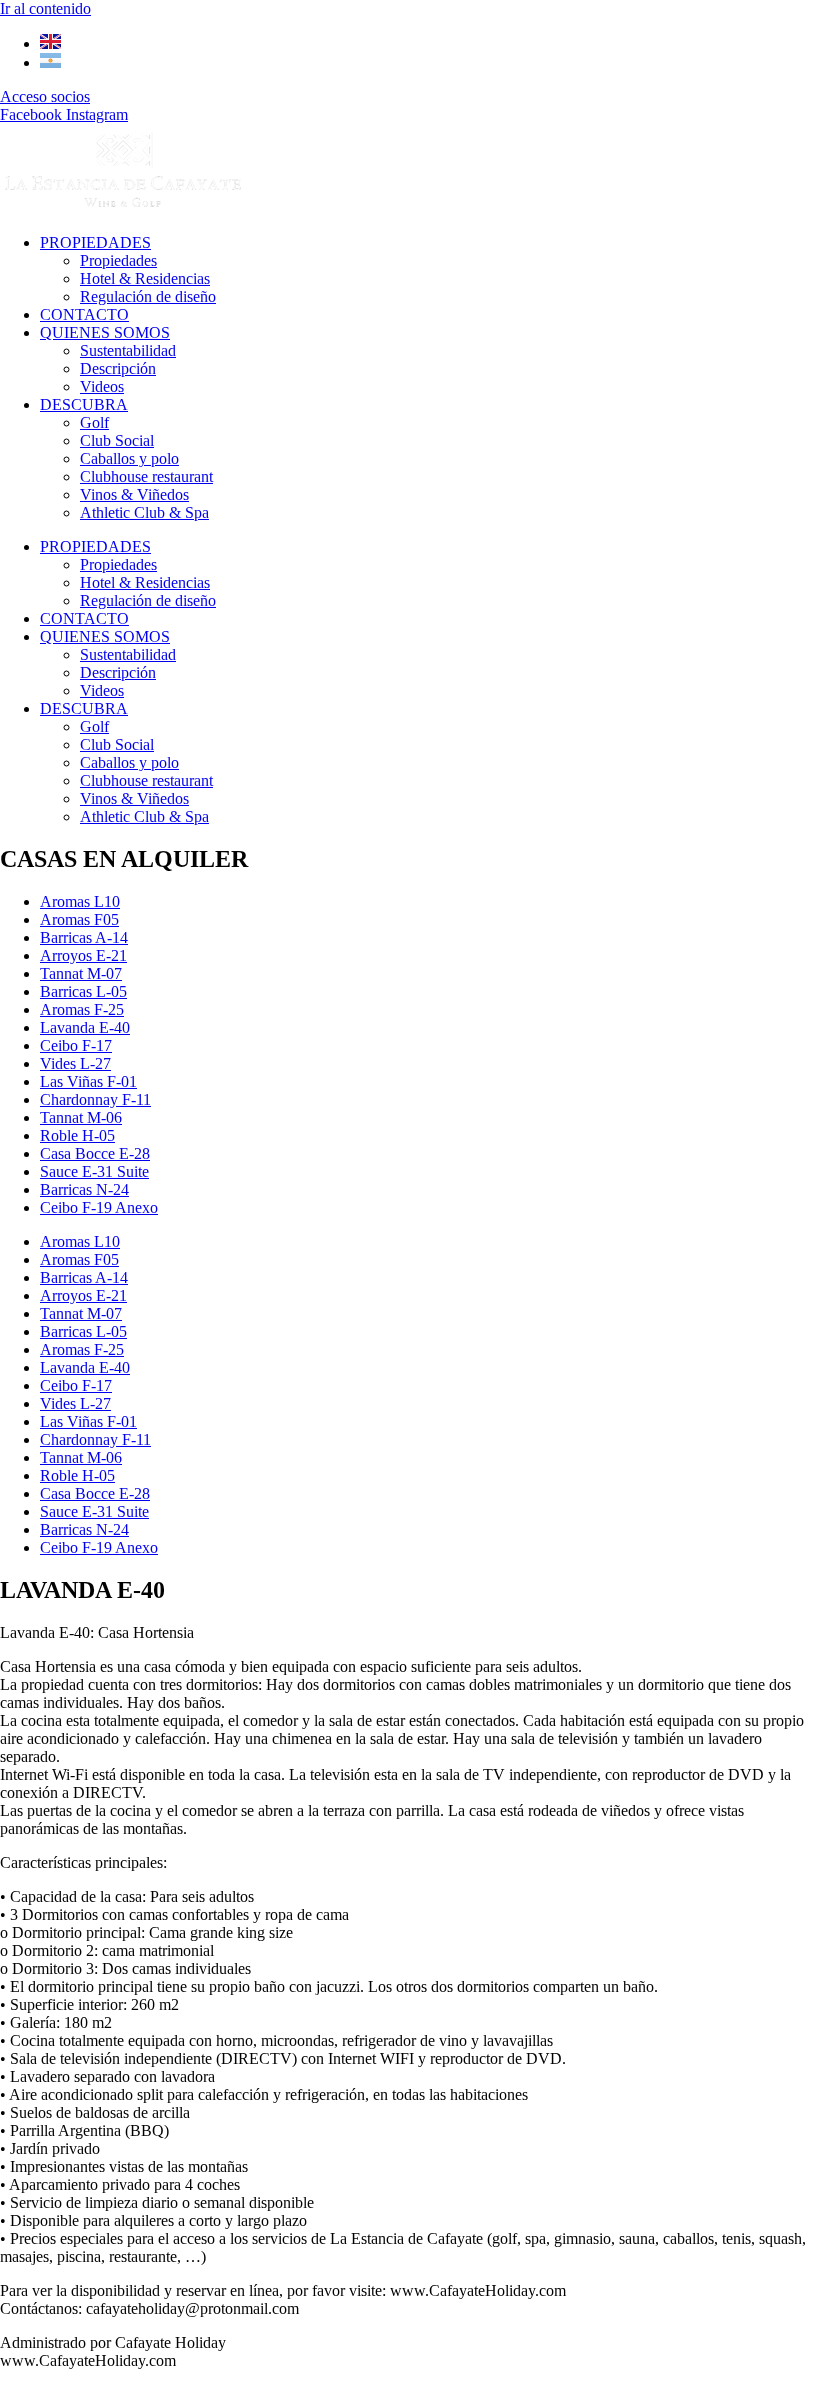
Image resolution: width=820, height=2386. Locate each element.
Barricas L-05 (83, 991)
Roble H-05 (77, 1135)
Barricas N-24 (84, 1189)
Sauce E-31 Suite (94, 1171)
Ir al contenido (45, 8)
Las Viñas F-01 (88, 1081)
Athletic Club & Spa (144, 512)
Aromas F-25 (82, 1009)
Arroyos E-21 (83, 955)
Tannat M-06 (81, 1117)
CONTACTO (84, 314)
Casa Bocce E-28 (95, 1153)
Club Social (117, 440)
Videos (102, 386)
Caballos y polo (129, 458)
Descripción (118, 368)
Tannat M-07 (81, 973)
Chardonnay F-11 (95, 1099)
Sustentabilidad (128, 350)
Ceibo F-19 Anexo (99, 1207)
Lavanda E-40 (85, 1027)
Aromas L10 (80, 901)
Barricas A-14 (84, 937)
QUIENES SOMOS (105, 332)
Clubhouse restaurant (146, 476)
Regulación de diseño (148, 296)
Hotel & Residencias (145, 278)
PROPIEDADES (95, 242)
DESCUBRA (84, 404)
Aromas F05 (79, 919)
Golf (94, 422)
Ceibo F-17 (76, 1045)
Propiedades (118, 260)
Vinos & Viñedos (134, 494)
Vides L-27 (75, 1063)
